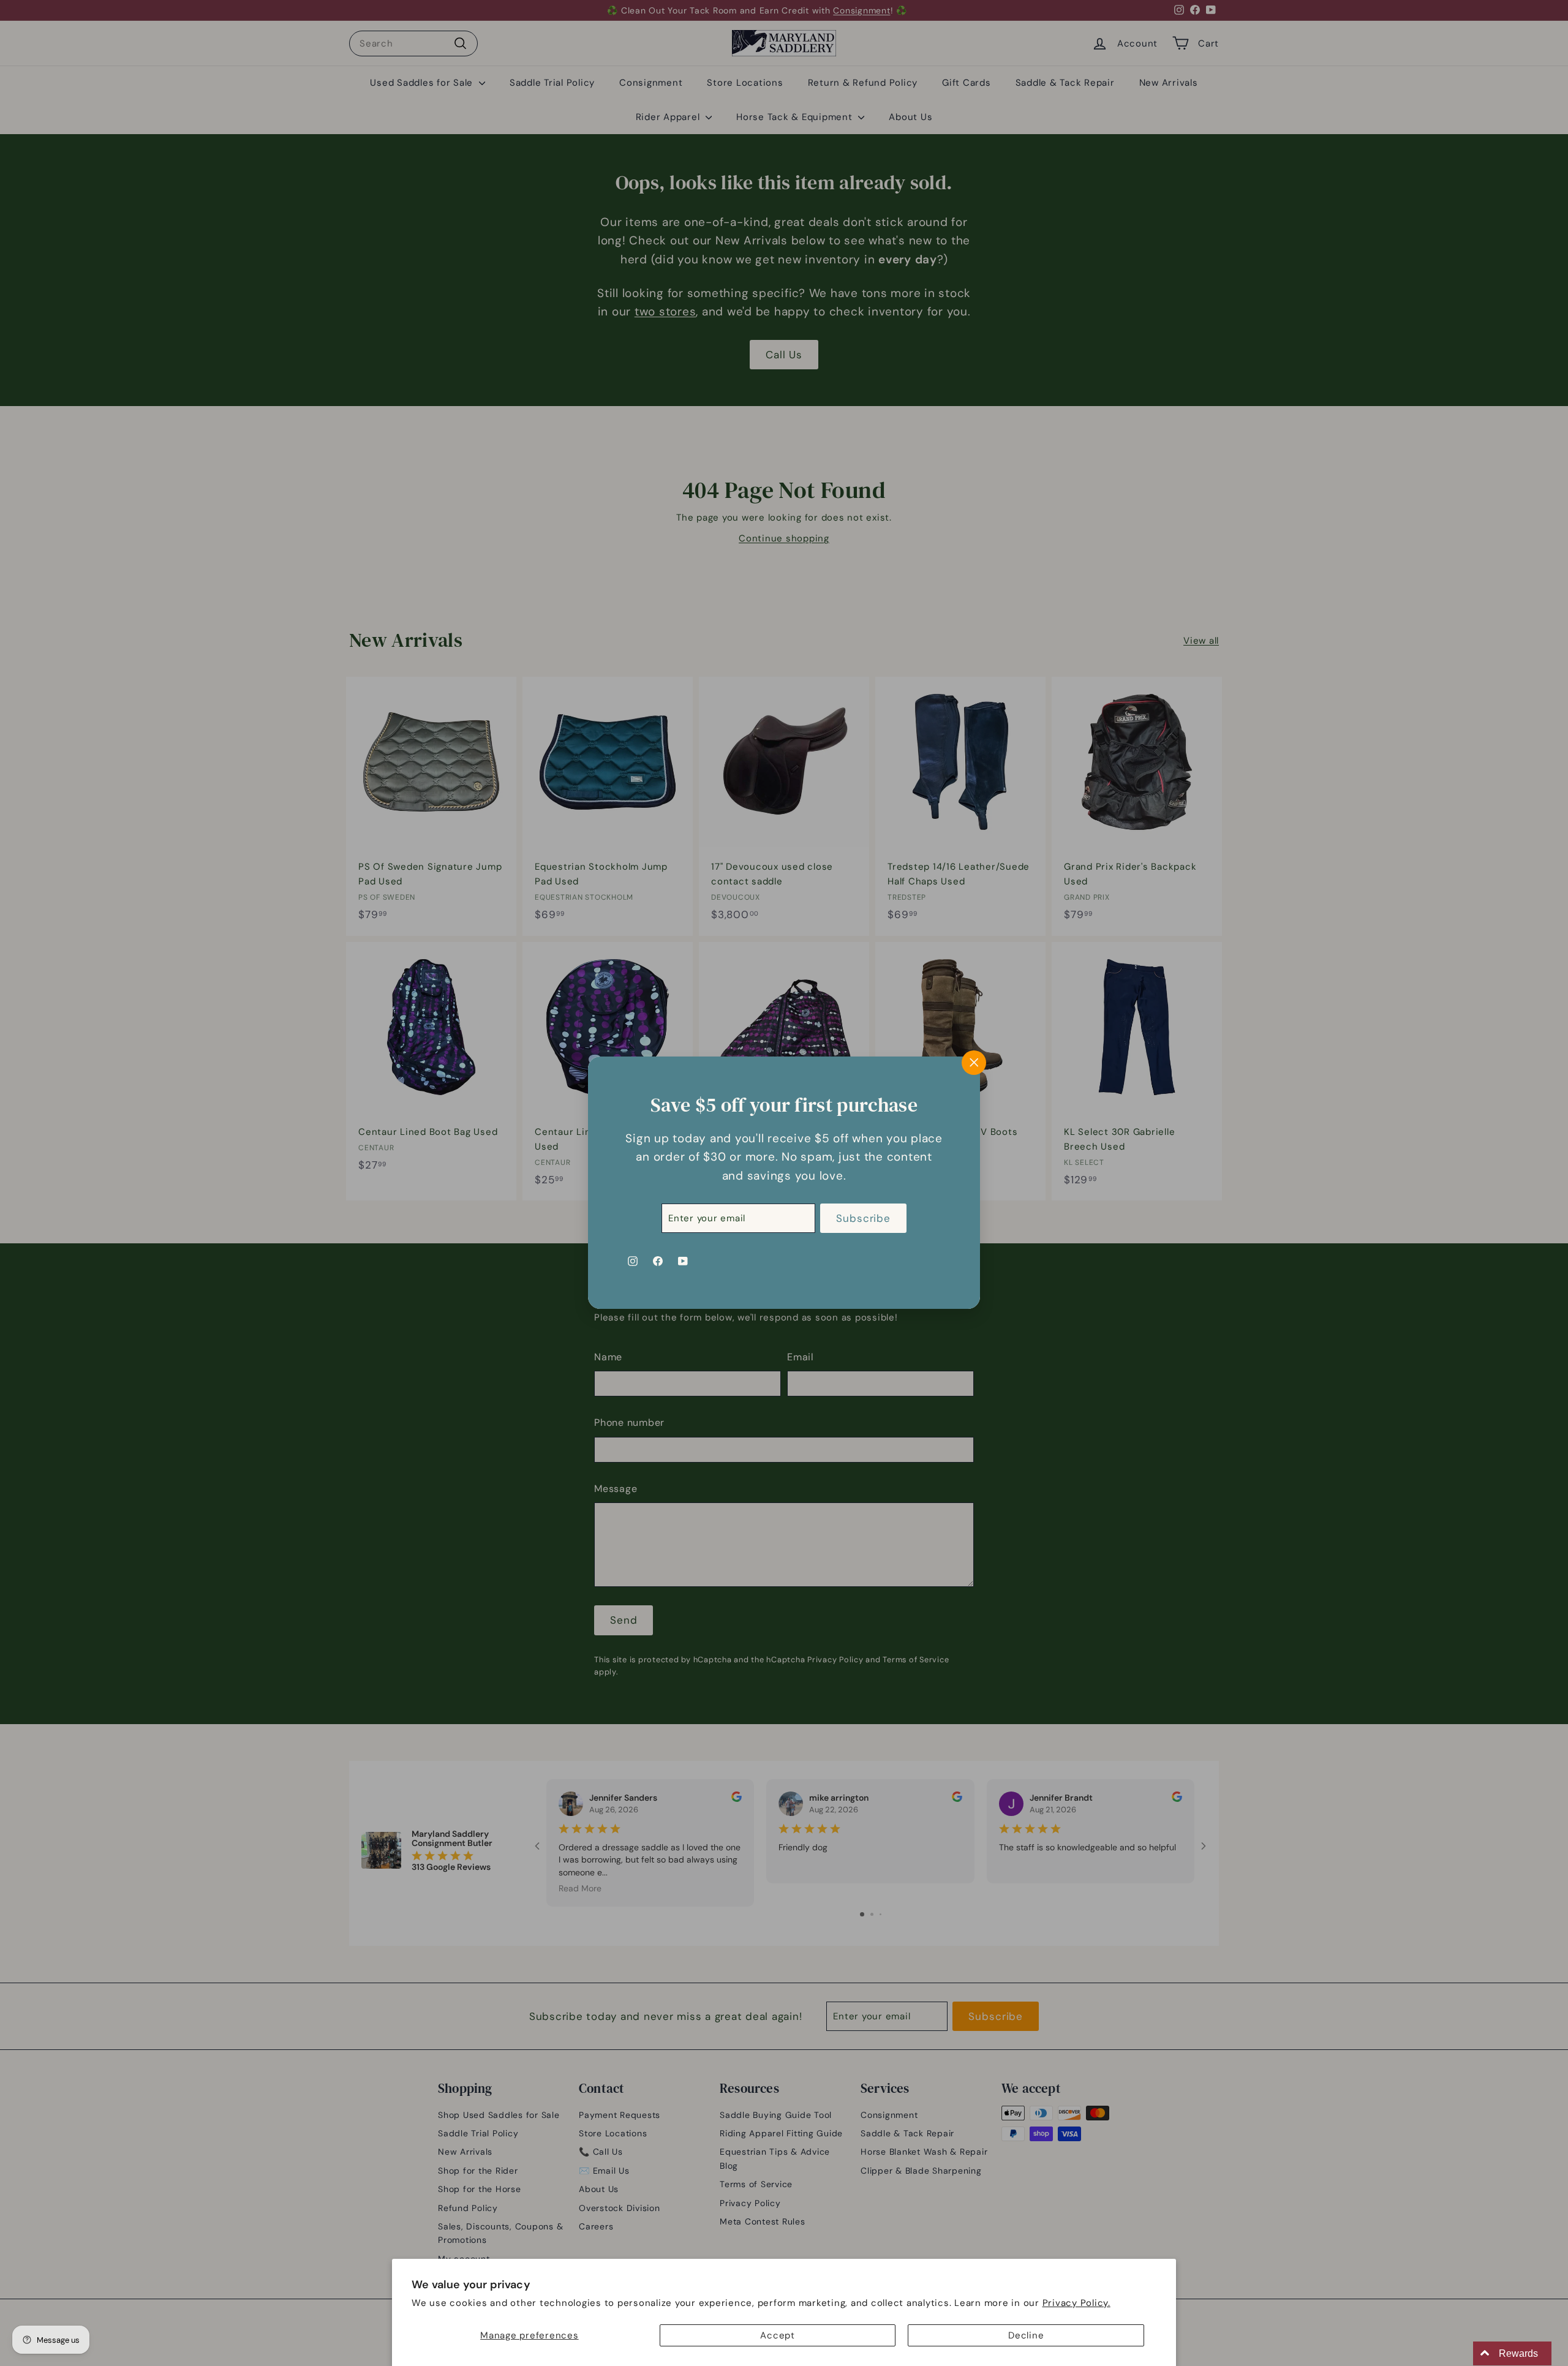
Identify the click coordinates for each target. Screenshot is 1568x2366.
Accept (778, 2335)
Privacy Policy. (1076, 2303)
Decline (1026, 2335)
